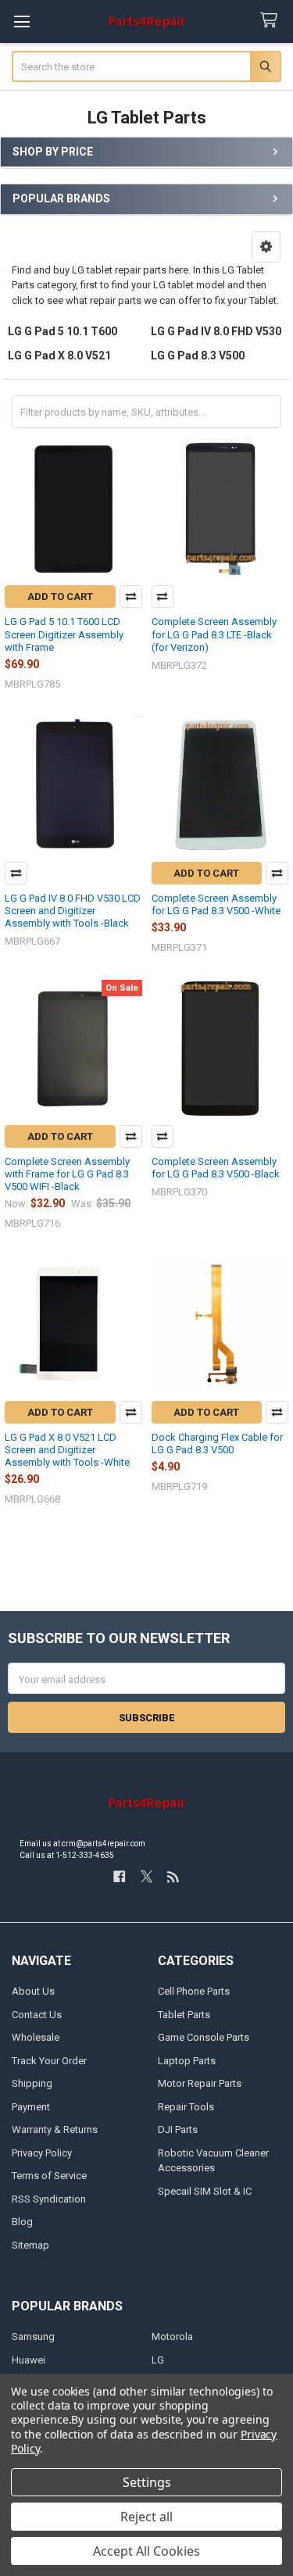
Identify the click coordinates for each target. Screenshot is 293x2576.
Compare (131, 597)
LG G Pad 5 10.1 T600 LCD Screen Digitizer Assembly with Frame (64, 634)
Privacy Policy (42, 2153)
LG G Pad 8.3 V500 (198, 355)
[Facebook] (119, 1876)
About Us (33, 1991)
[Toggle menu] (21, 21)
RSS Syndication (49, 2199)
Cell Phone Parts (194, 1991)
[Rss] (173, 1876)
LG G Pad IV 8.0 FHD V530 (216, 331)
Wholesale (36, 2037)
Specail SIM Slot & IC (205, 2191)
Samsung (33, 2337)
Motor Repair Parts (200, 2083)
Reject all (146, 2517)
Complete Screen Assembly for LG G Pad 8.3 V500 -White (216, 904)
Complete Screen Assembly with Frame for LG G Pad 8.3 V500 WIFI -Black (67, 1174)
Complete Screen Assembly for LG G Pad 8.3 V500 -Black (216, 1168)
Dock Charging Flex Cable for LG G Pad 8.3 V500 (217, 1443)
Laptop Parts (187, 2061)
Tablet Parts (184, 2015)
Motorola (172, 2337)
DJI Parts (178, 2129)
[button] (266, 247)
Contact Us (37, 2015)
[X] (146, 1876)
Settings (147, 2482)
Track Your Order (49, 2061)
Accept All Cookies (146, 2551)
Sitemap (30, 2245)
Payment (31, 2107)
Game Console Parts (204, 2037)
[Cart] (272, 21)
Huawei (29, 2360)
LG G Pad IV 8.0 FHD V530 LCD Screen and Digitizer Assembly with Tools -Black (73, 911)
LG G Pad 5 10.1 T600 (63, 331)
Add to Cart (60, 597)
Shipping (32, 2083)
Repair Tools (186, 2107)
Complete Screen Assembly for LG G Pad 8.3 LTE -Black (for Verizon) (214, 634)
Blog (22, 2222)
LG (158, 2360)
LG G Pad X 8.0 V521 (59, 355)
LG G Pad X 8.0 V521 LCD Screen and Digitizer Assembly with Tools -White (67, 1450)
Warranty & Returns (55, 2129)
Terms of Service (49, 2176)
